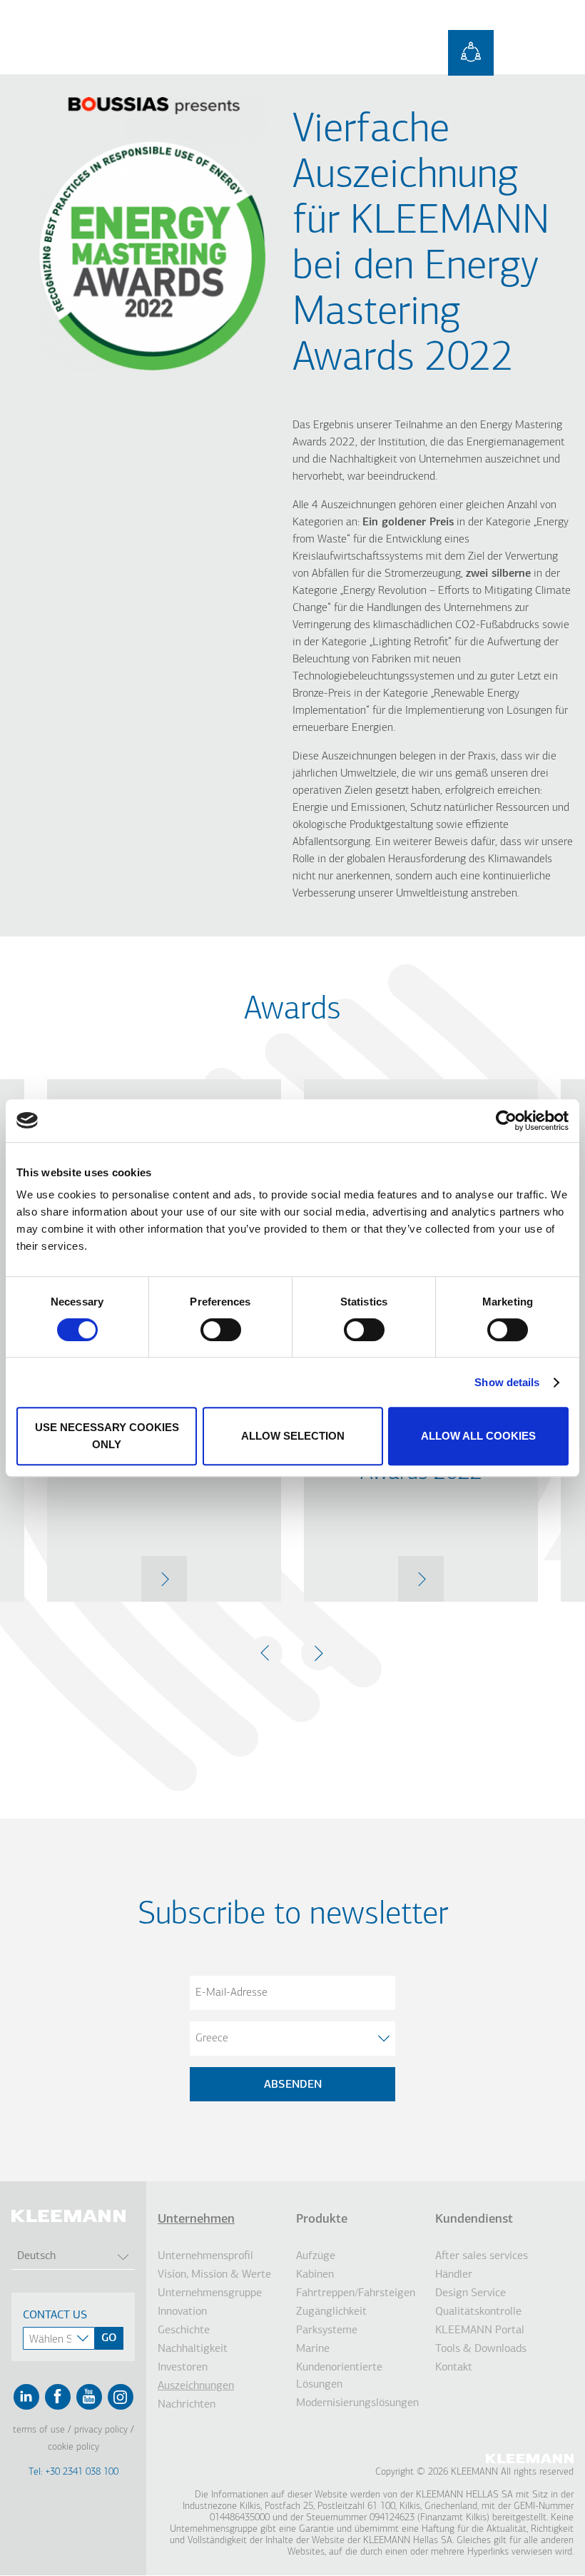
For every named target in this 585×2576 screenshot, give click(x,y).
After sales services (482, 2256)
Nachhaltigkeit (193, 2349)
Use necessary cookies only (107, 1436)
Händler (454, 2275)
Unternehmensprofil (205, 2256)
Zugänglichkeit (331, 2312)
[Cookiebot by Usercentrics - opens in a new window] (506, 1121)
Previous (265, 1653)
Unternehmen (196, 2220)
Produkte (322, 2220)
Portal (471, 53)
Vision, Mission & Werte (214, 2275)
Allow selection (293, 1436)
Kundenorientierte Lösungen (339, 2376)
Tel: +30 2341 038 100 (73, 2472)
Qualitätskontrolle (478, 2312)
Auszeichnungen (196, 2386)
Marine (313, 2349)
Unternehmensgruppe (210, 2293)
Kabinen (315, 2275)
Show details (507, 1382)
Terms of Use (39, 2430)
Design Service (470, 2293)
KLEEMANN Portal (480, 2330)
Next (318, 1653)
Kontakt (454, 2368)
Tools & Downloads (481, 2349)
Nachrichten (187, 2405)
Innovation (182, 2312)
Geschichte (184, 2330)
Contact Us (55, 2315)
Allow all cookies (478, 1436)
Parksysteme (327, 2330)
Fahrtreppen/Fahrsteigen (356, 2293)
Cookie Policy (73, 2447)
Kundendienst (474, 2220)
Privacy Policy (101, 2430)
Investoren (183, 2368)
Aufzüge (316, 2256)
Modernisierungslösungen (357, 2403)
